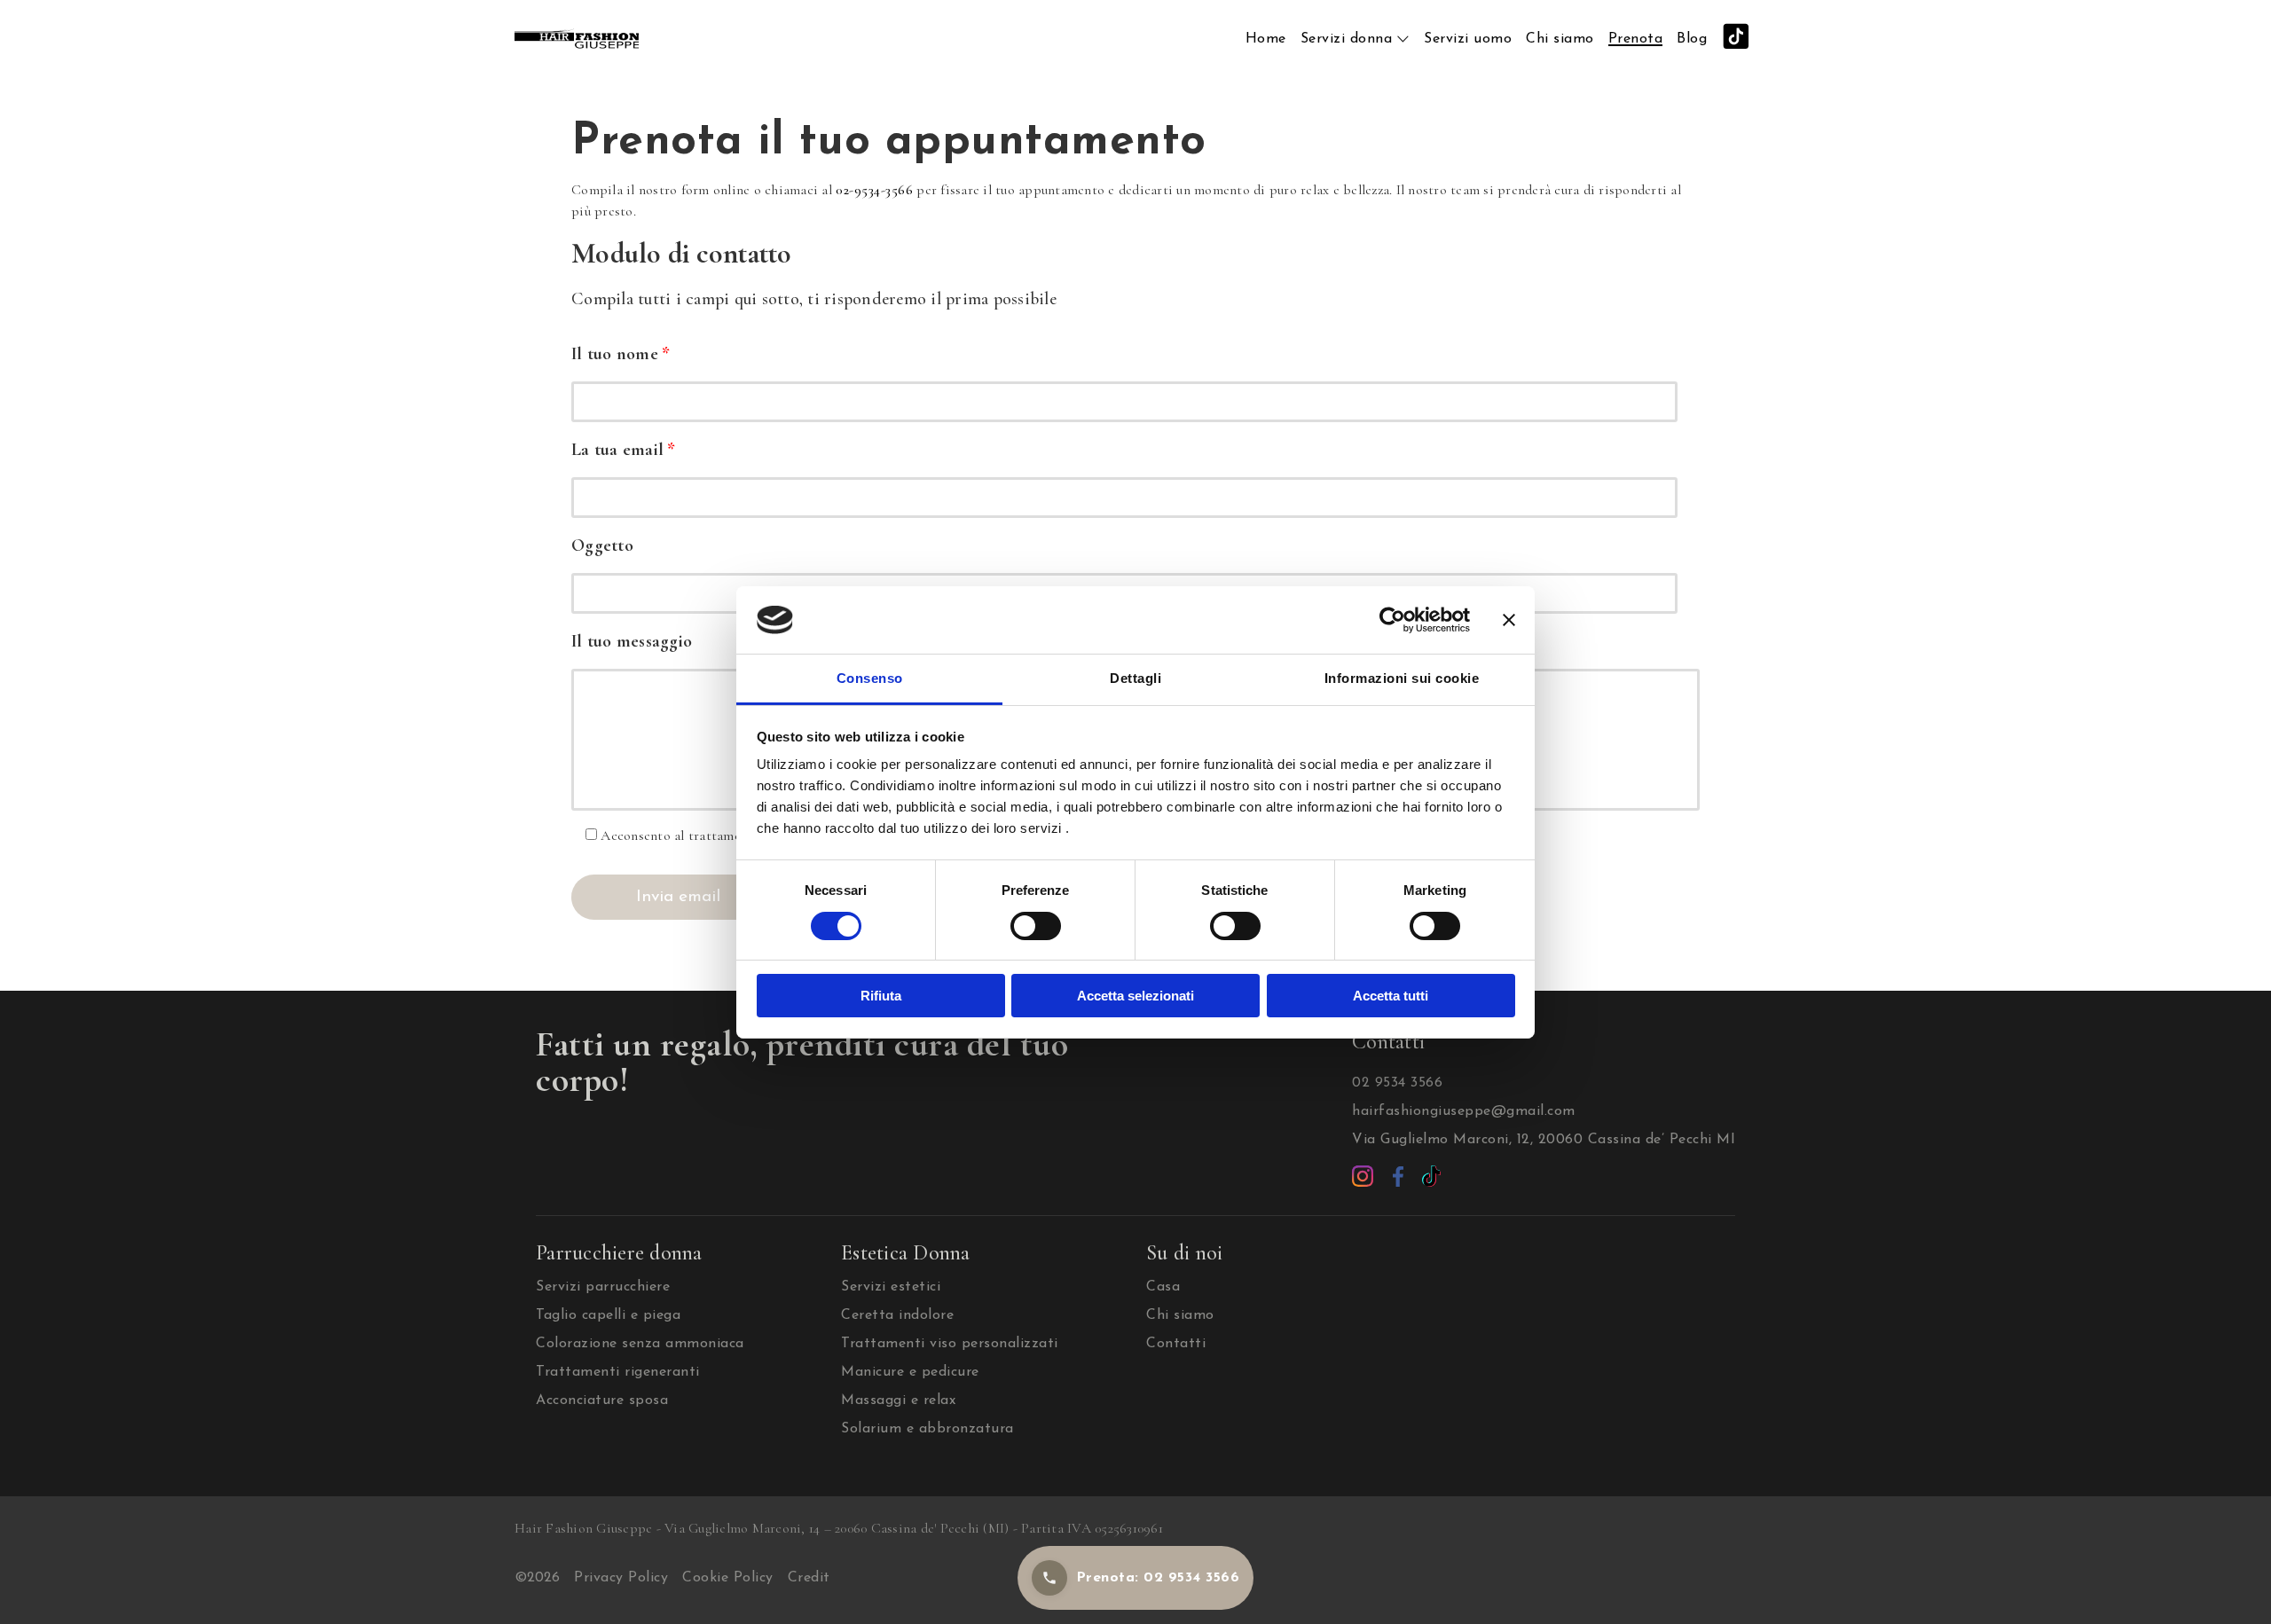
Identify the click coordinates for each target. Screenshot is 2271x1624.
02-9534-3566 (874, 190)
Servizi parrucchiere (603, 1287)
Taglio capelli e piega (608, 1315)
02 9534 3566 (1397, 1083)
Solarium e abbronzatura (927, 1429)
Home (1266, 39)
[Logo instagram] (1365, 1175)
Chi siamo (1560, 39)
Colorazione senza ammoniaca (640, 1344)
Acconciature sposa (602, 1400)
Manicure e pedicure (910, 1372)
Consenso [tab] (870, 678)
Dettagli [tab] (1135, 678)
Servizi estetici (891, 1287)
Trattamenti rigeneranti (618, 1372)
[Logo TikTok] (1431, 1175)
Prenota (1636, 39)
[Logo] (577, 38)
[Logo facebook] (1401, 1175)
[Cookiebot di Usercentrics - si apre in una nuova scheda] (1392, 620)
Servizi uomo (1468, 39)
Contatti (1176, 1344)
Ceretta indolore (897, 1315)
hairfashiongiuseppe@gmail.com (1464, 1111)
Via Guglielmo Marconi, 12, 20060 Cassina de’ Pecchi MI (1544, 1140)
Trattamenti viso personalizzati (950, 1344)
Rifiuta (881, 996)
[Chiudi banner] (1509, 620)
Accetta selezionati (1135, 996)
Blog (1692, 39)
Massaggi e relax (898, 1400)
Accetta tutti (1391, 996)
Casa (1163, 1287)
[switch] (1036, 926)
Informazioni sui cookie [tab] (1402, 678)
